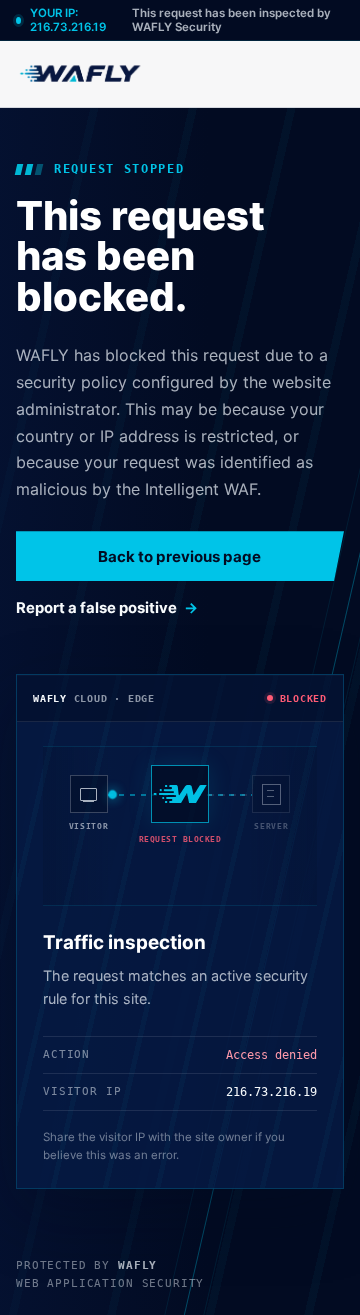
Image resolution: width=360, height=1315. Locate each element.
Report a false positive (96, 608)
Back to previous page (179, 556)
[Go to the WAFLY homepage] (81, 73)
